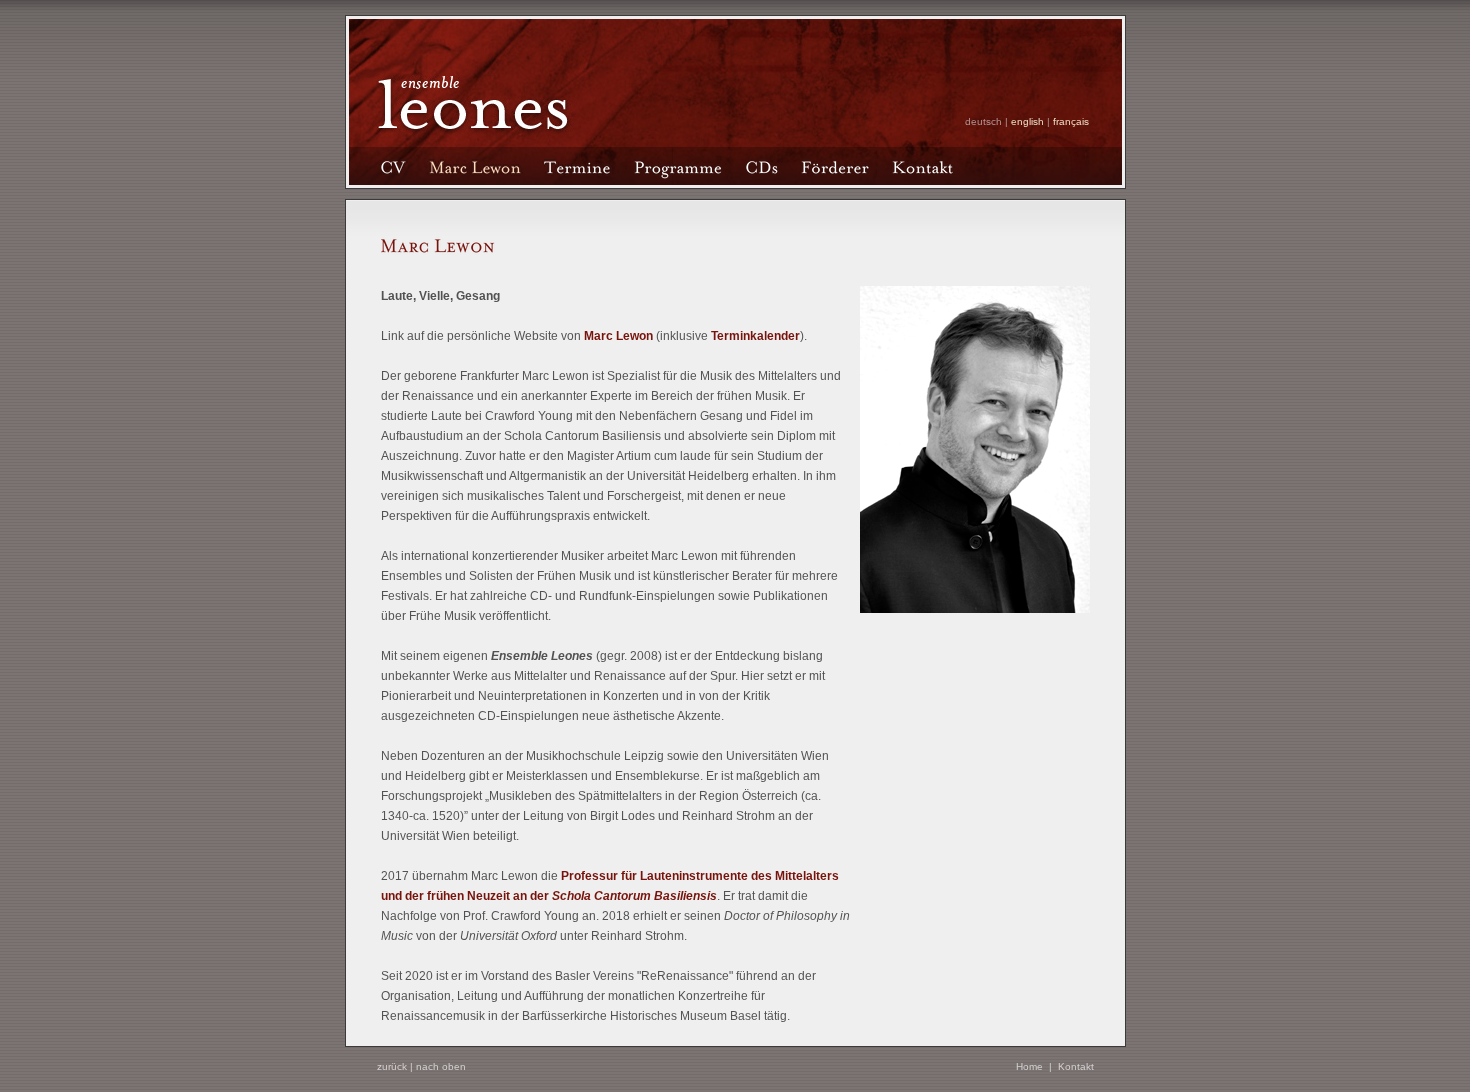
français (1071, 121)
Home (1029, 1066)
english (1027, 121)
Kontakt (1076, 1066)
